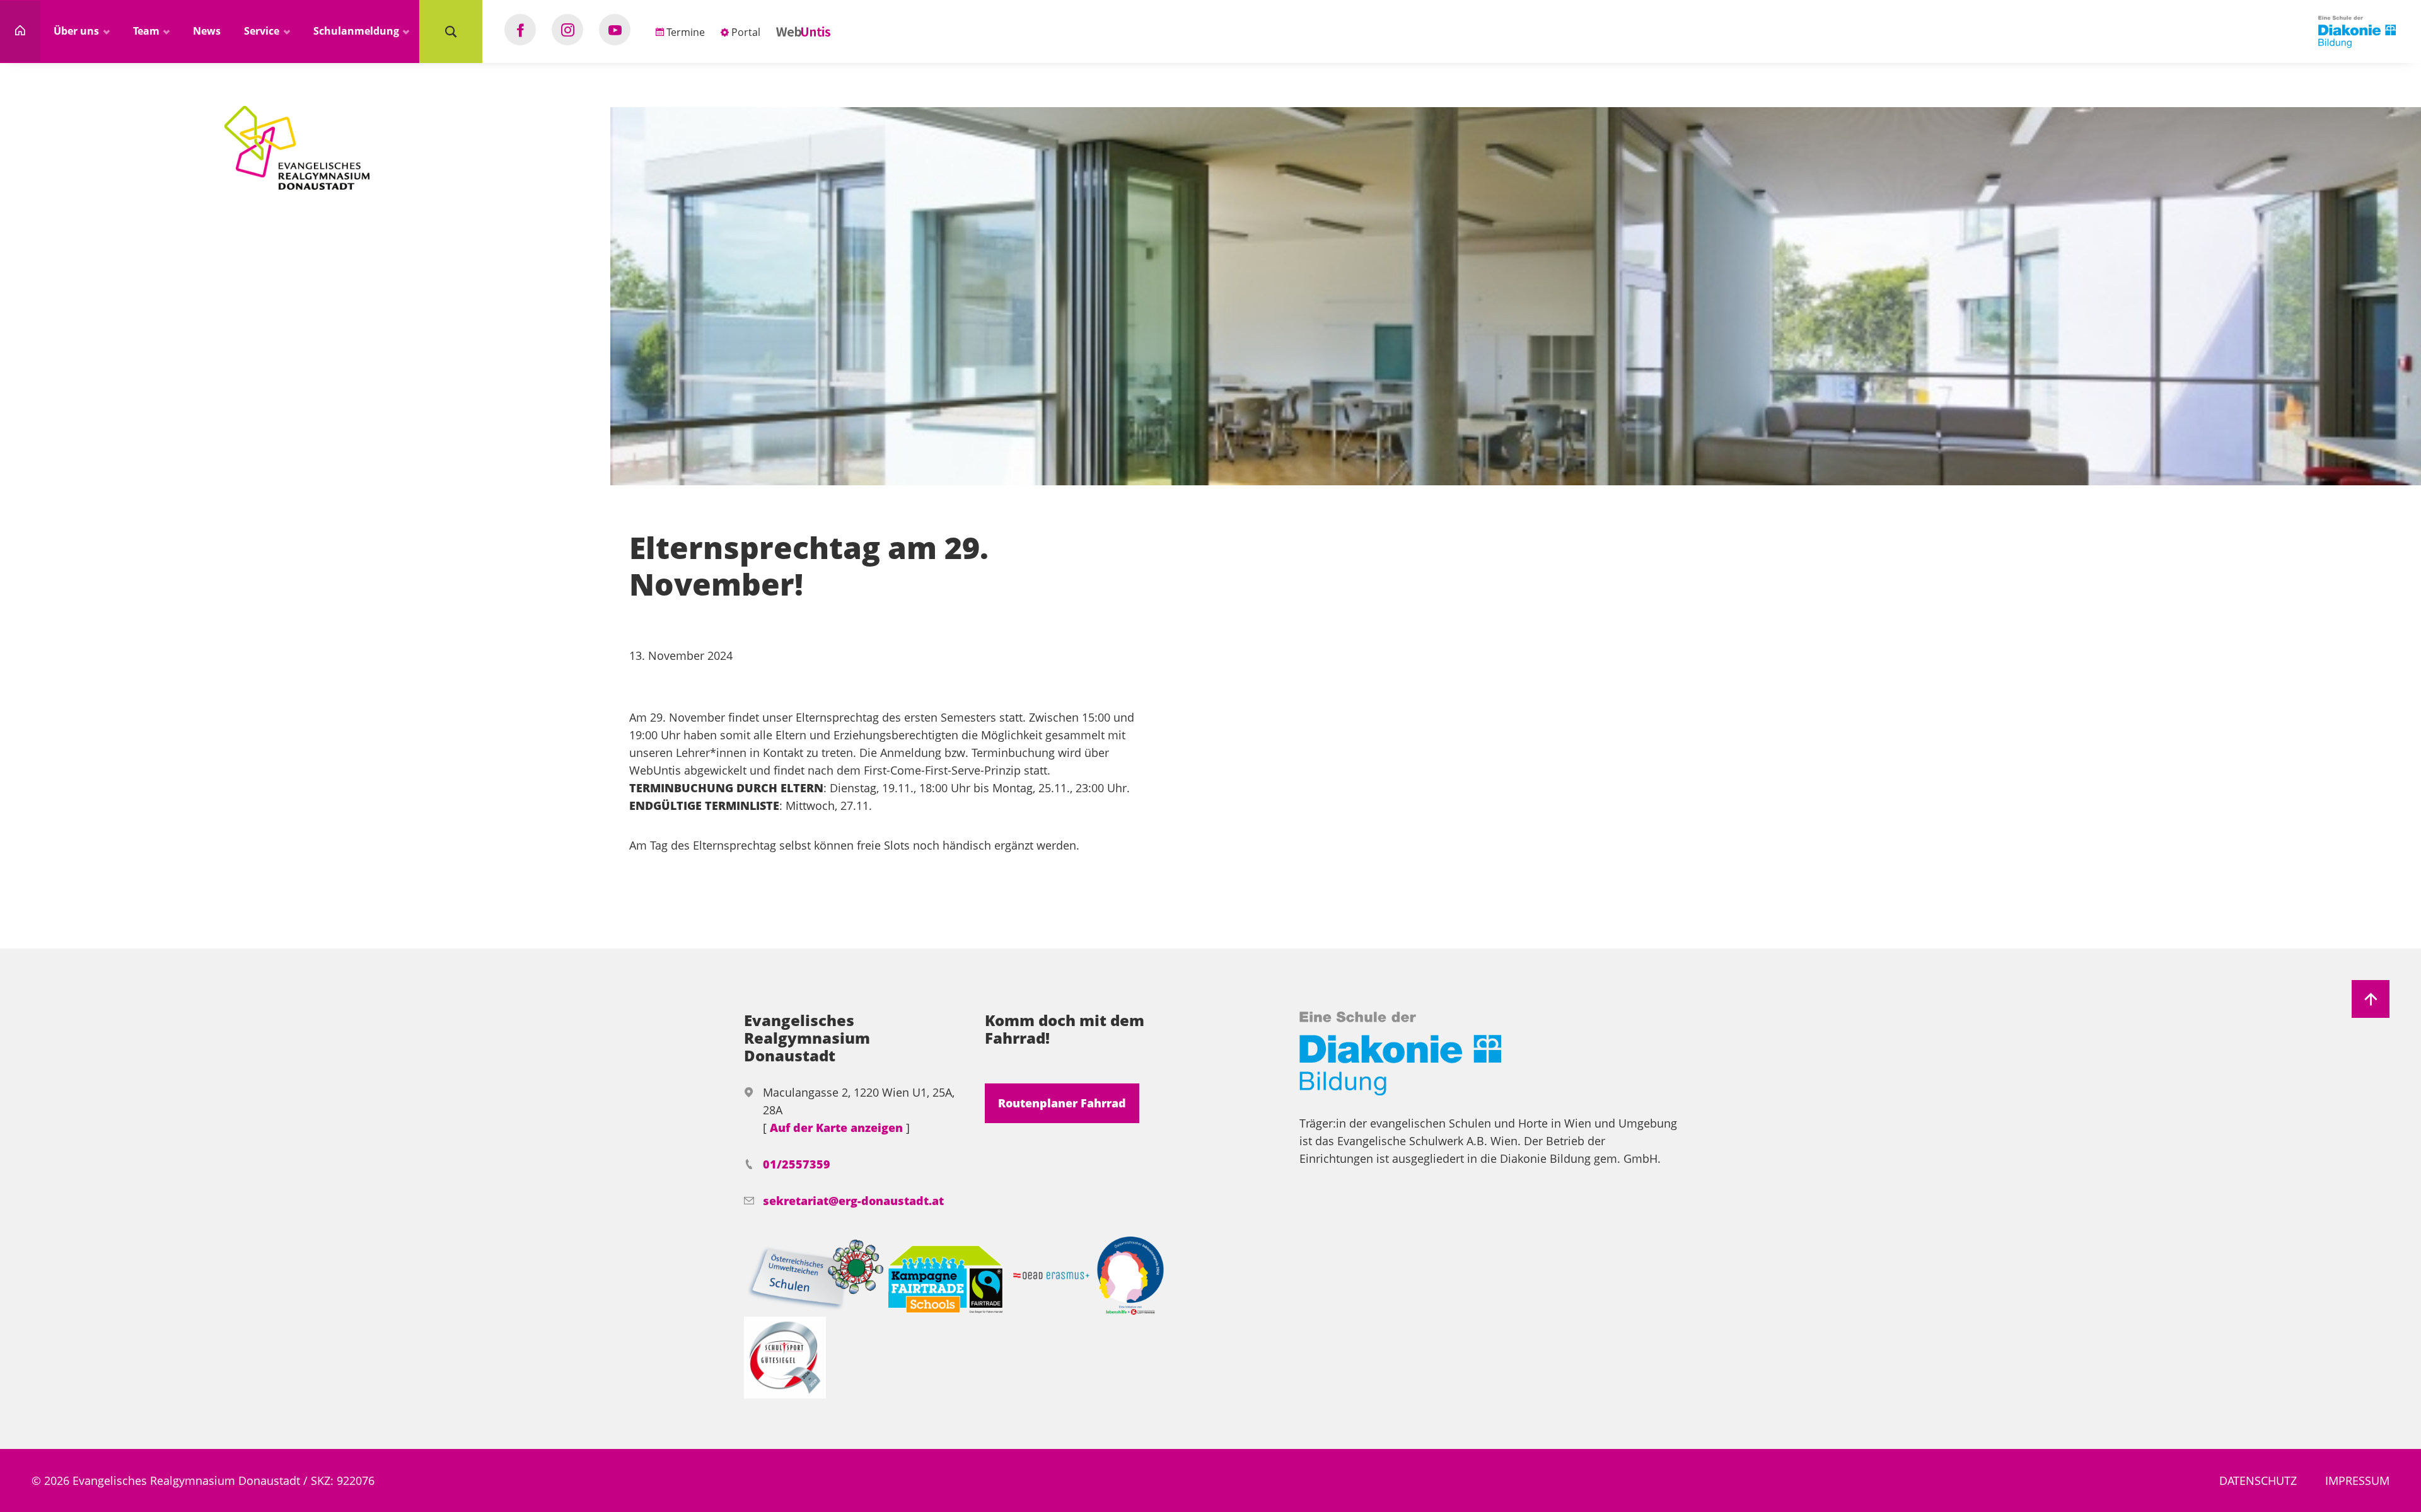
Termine (684, 32)
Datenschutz (2258, 1480)
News (207, 31)
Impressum (2357, 1480)
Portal (745, 32)
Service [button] (263, 31)
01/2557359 (797, 1164)
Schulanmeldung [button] (357, 31)
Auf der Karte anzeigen (838, 1128)
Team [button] (148, 31)
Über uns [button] (78, 31)
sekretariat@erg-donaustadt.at (853, 1201)
